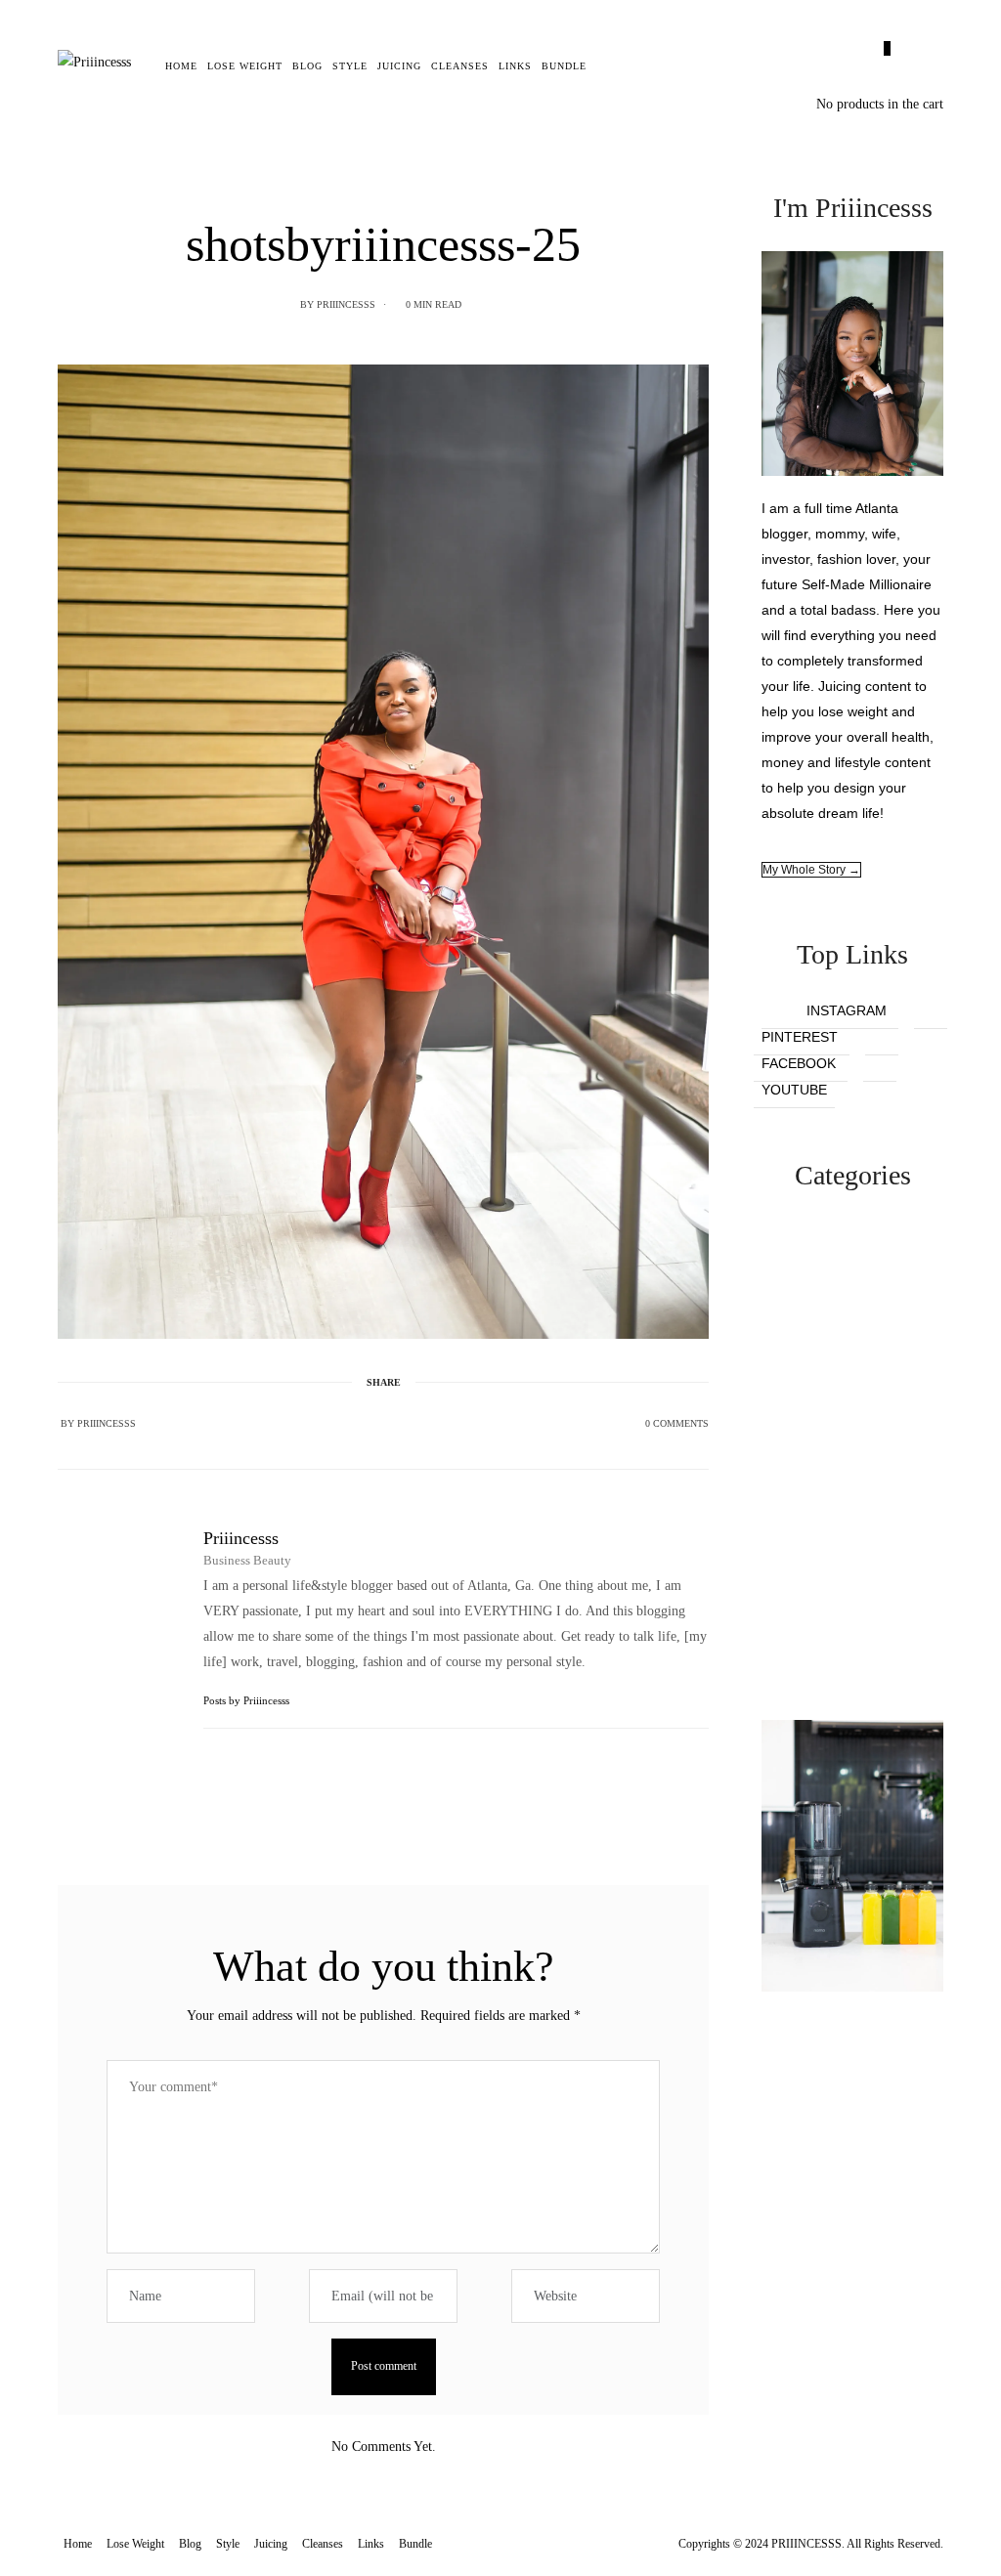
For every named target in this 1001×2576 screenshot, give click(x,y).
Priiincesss (346, 304)
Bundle (564, 66)
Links (515, 66)
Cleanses (460, 66)
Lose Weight (245, 66)
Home (181, 66)
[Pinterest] (383, 1423)
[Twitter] (358, 1423)
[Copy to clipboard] (434, 1423)
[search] (606, 66)
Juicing (399, 66)
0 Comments (677, 1423)
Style (350, 66)
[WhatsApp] (409, 1423)
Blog (307, 66)
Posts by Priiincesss (248, 1700)
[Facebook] (332, 1423)
